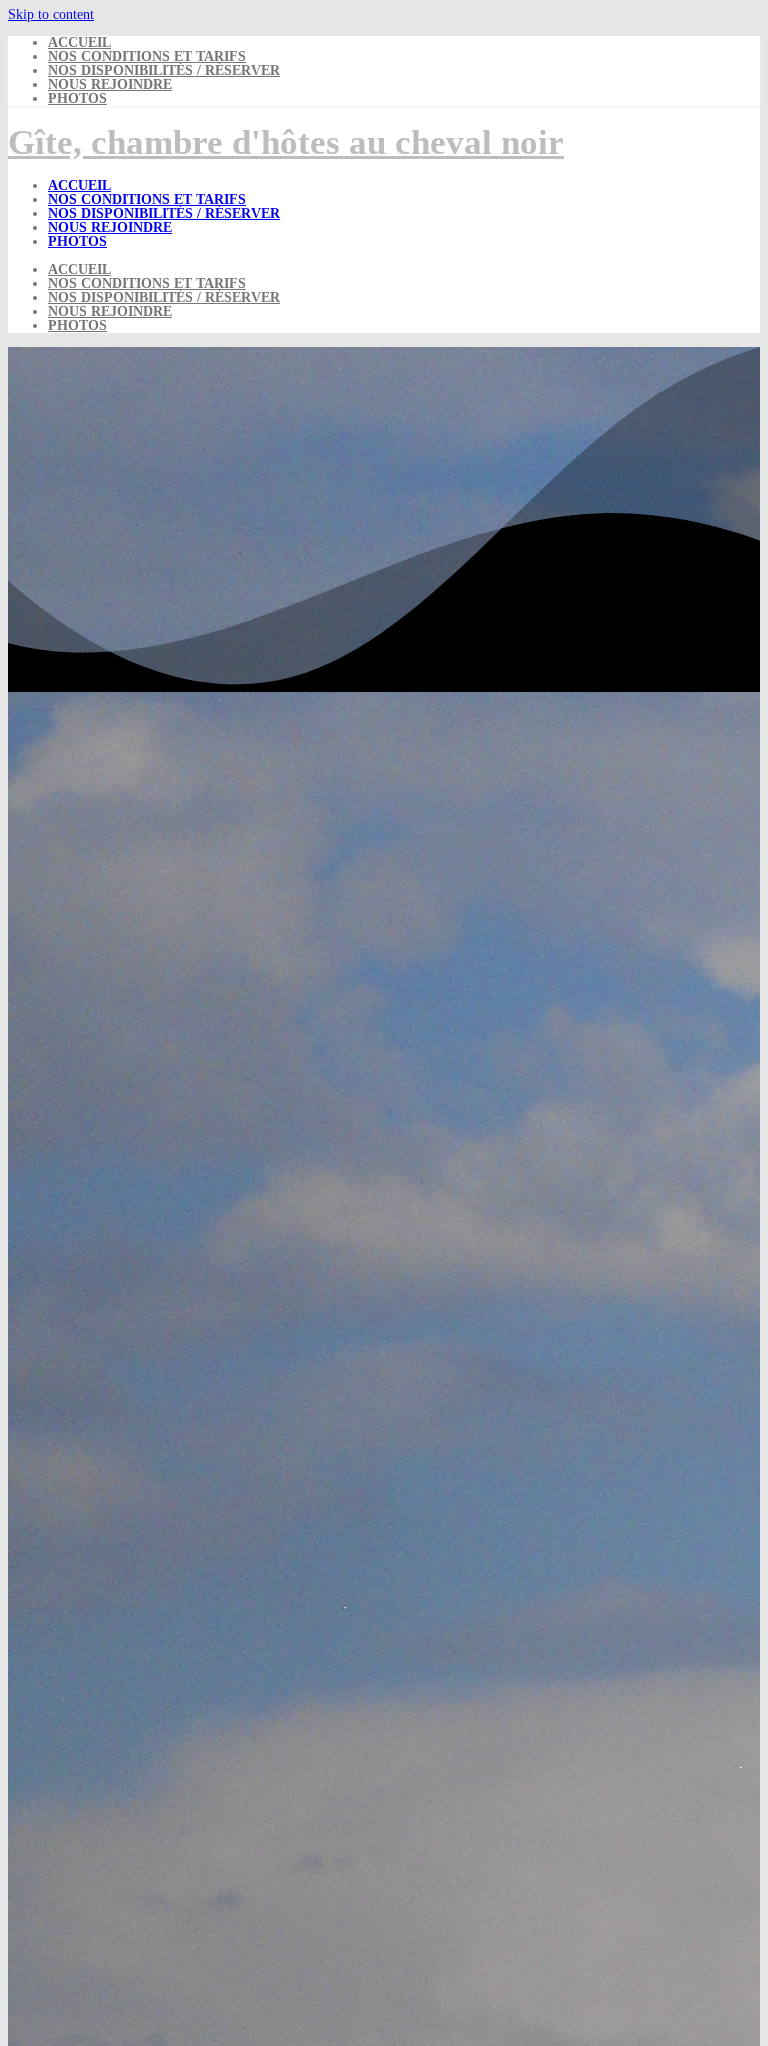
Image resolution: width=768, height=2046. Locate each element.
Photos (77, 98)
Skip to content (51, 14)
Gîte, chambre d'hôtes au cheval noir (286, 142)
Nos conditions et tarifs (147, 56)
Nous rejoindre (110, 84)
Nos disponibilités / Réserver (164, 70)
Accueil (79, 42)
